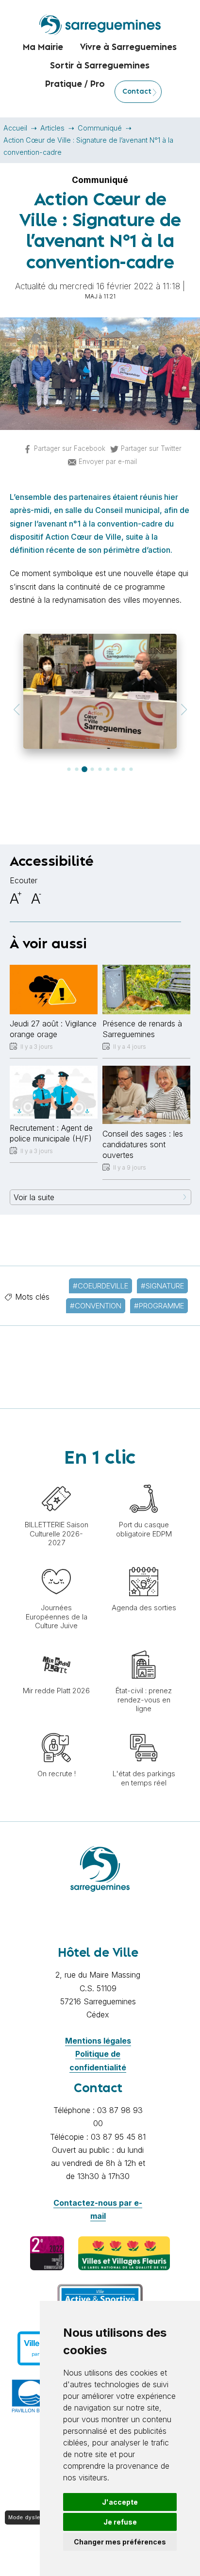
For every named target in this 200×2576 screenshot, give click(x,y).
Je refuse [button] (120, 2522)
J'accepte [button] (120, 2502)
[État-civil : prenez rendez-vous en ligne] (144, 1645)
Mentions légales (98, 2041)
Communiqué (100, 128)
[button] (16, 710)
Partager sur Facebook (70, 448)
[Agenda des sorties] (144, 1562)
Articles (52, 128)
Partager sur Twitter (151, 448)
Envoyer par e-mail (108, 462)
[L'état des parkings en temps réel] (144, 1728)
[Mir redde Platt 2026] (56, 1645)
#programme (159, 1306)
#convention (96, 1306)
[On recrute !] (56, 1728)
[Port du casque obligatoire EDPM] (144, 1479)
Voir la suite (34, 1197)
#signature (162, 1286)
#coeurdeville (100, 1286)
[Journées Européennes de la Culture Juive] (56, 1562)
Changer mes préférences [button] (120, 2542)
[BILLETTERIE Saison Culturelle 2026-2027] (56, 1479)
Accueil (15, 128)
